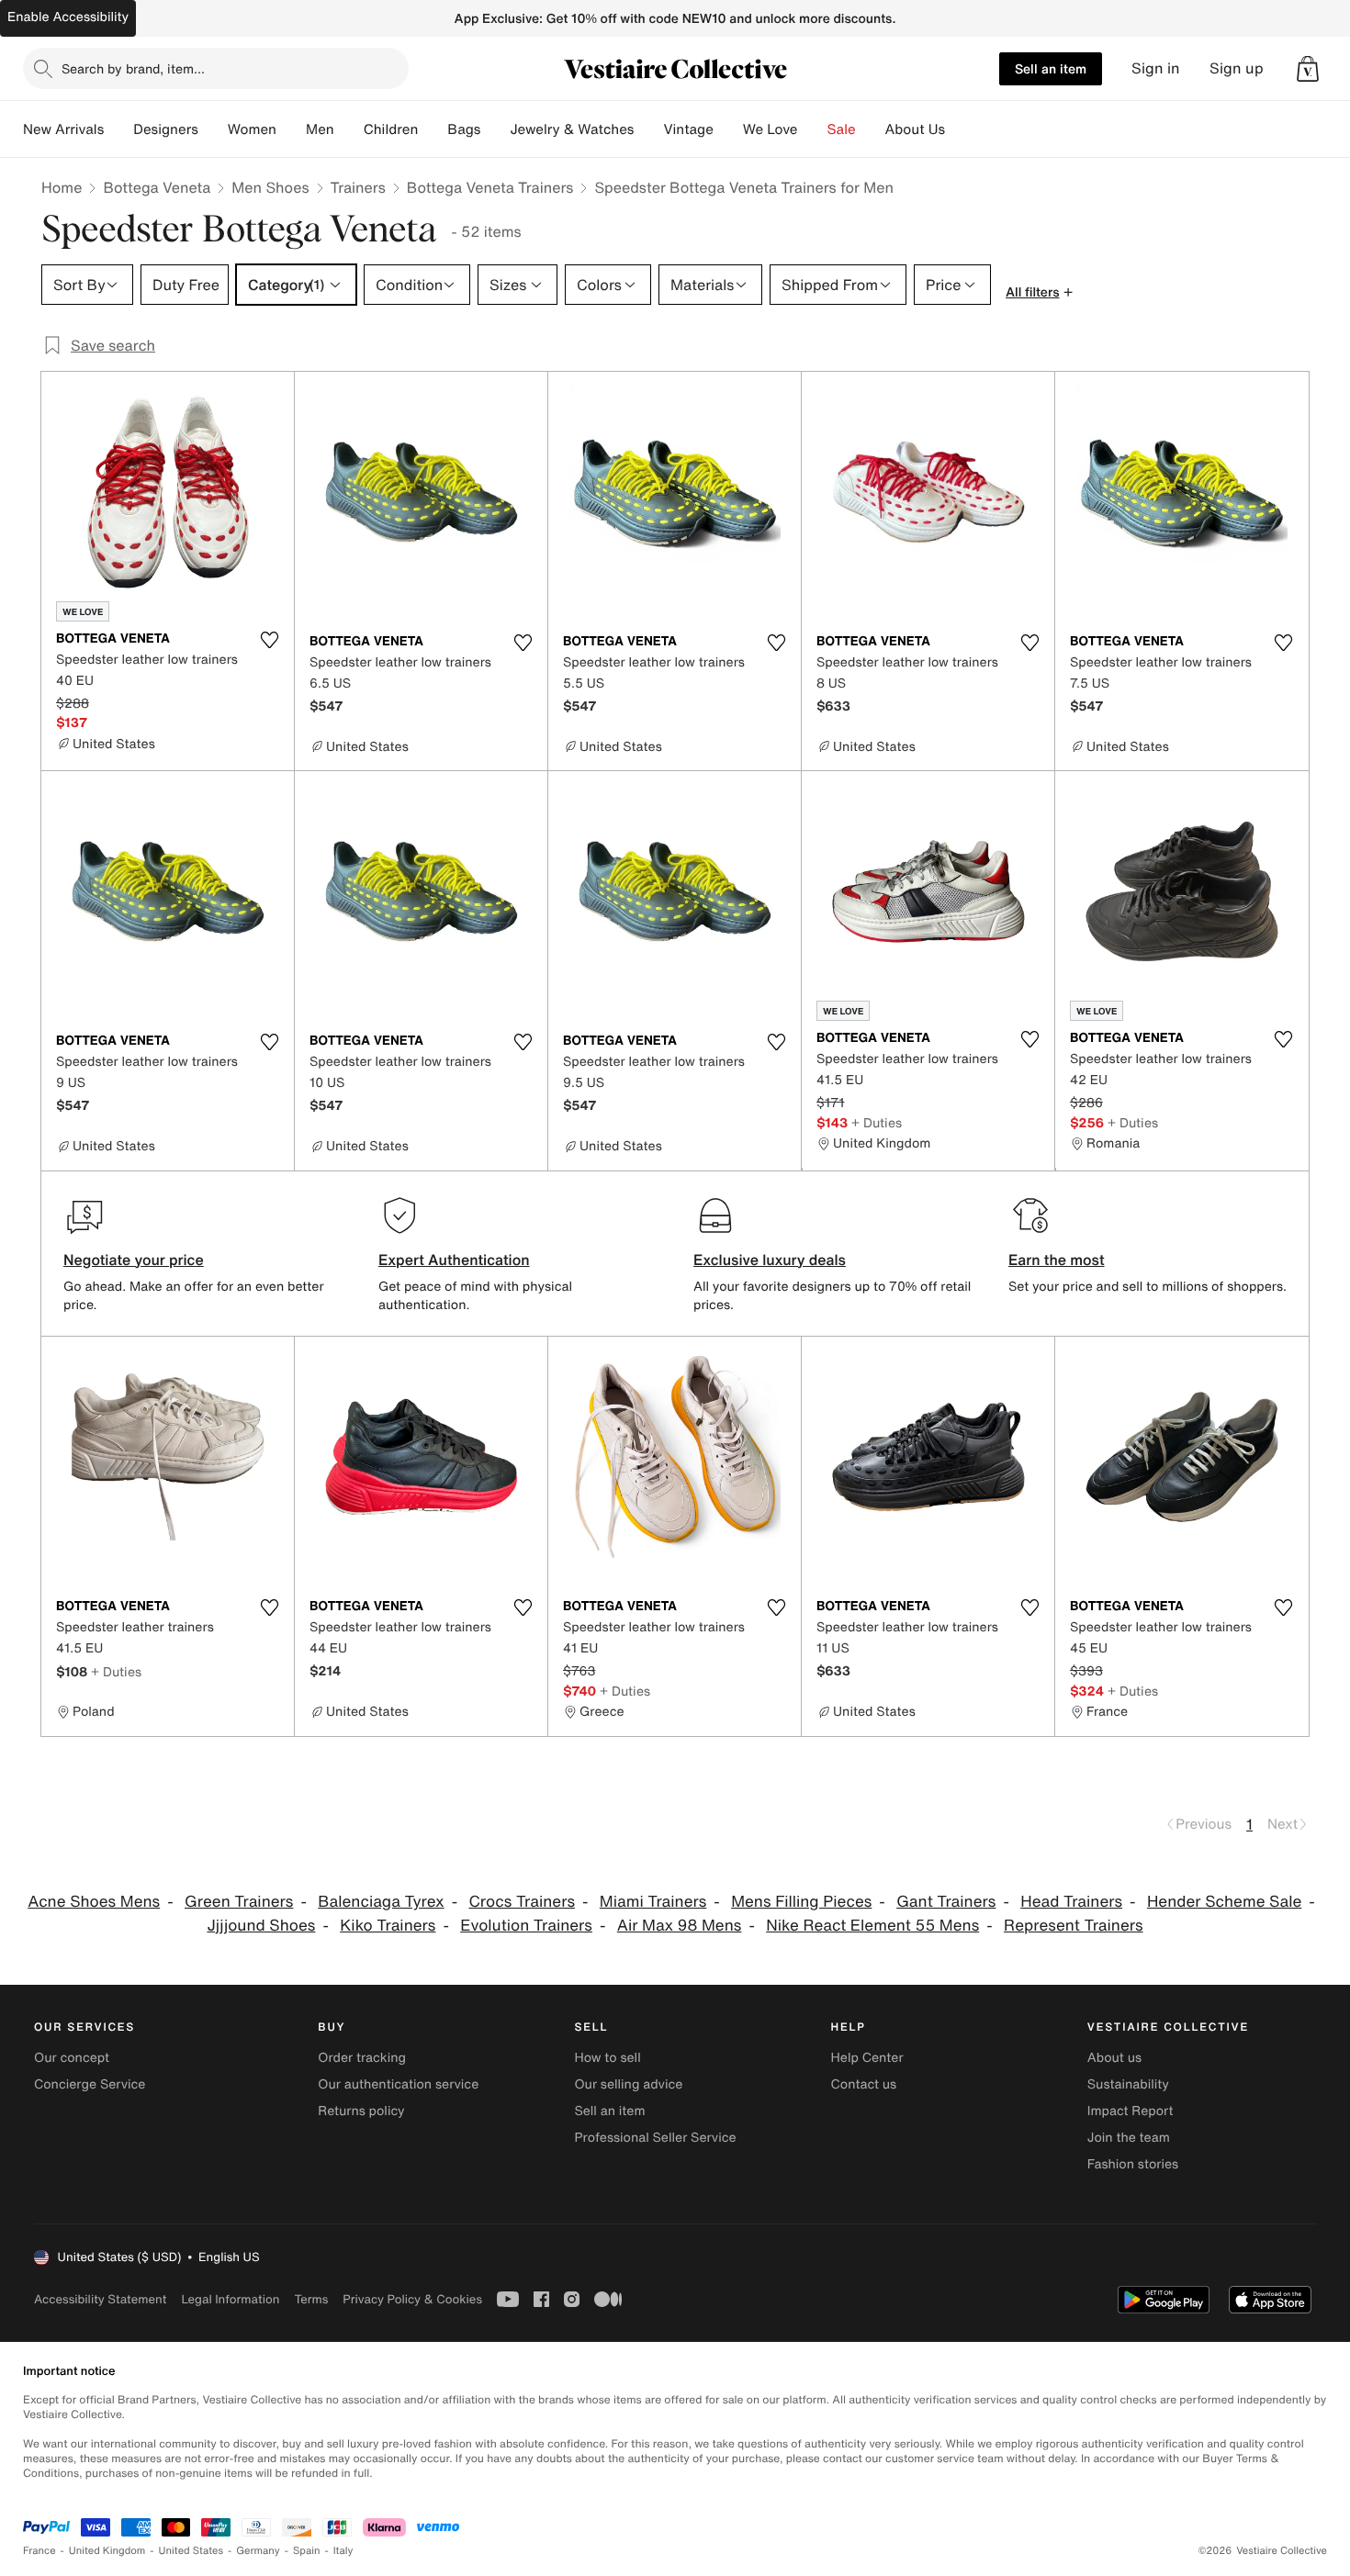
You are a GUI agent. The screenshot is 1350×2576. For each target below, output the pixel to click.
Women (252, 129)
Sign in (1156, 68)
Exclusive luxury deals (770, 1260)
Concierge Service (90, 2084)
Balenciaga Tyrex (381, 1902)
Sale (842, 129)
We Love (771, 129)
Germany (258, 2551)
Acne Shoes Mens (94, 1902)
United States (191, 2551)
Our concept (72, 2058)
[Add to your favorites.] (269, 640)
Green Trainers (239, 1902)
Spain (307, 2551)
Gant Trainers (946, 1902)
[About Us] (960, 129)
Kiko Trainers (388, 1926)
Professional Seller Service (655, 2138)
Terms (311, 2299)
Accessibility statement (100, 2299)
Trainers (358, 187)
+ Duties (877, 1122)
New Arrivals (63, 129)
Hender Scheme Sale (1224, 1902)
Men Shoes (270, 187)
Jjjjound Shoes (261, 1926)
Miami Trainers (653, 1902)
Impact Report (1131, 2111)
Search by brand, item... (133, 68)
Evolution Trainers (526, 1926)
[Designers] (213, 129)
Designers (166, 129)
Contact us (864, 2084)
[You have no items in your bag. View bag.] (1308, 69)
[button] (1308, 69)
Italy (343, 2551)
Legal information (230, 2299)
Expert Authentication (454, 1260)
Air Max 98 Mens (680, 1926)
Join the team (1129, 2138)
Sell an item (1051, 68)
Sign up (1237, 68)
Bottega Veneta (157, 187)
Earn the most (1057, 1260)
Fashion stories (1133, 2164)
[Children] (433, 129)
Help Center (867, 2058)
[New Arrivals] (118, 129)
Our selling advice (628, 2084)
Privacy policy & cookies (412, 2299)
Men (320, 129)
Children (391, 129)
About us (1114, 2058)
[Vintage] (728, 129)
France (39, 2551)
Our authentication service (398, 2084)
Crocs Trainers (522, 1902)
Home (62, 187)
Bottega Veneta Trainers (490, 187)
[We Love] (813, 129)
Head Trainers (1071, 1902)
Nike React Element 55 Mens (872, 1926)
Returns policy (361, 2111)
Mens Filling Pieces (801, 1902)
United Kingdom (107, 2551)
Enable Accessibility (68, 17)
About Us (915, 129)
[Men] (349, 129)
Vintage (688, 129)
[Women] (291, 129)
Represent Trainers (1074, 1926)
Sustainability (1128, 2084)
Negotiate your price (134, 1260)
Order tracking (362, 2058)
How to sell (607, 2058)
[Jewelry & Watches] (648, 129)
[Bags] (495, 129)
